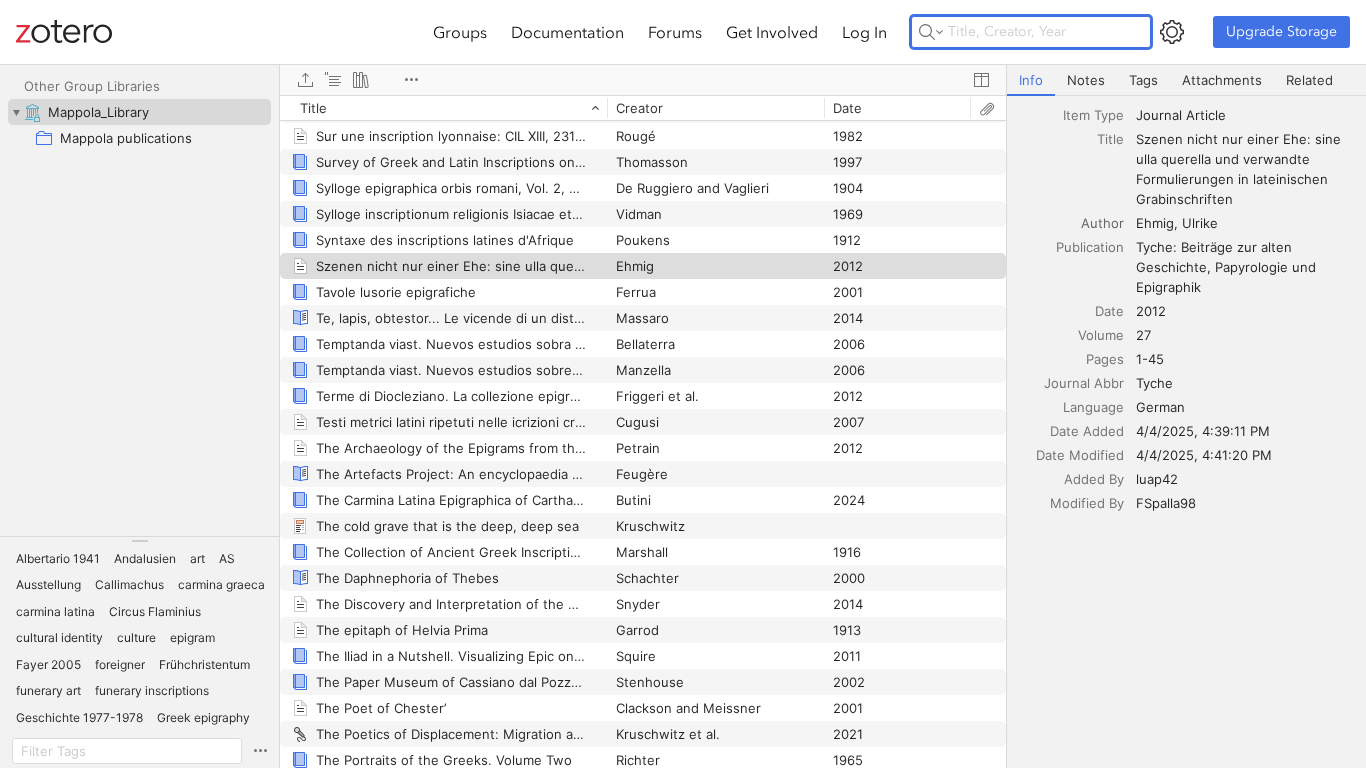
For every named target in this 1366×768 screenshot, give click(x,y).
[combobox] (1245, 115)
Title (1110, 139)
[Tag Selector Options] (260, 751)
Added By (1094, 479)
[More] (411, 80)
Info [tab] (1031, 80)
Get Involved (772, 32)
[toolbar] (643, 80)
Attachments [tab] (1222, 80)
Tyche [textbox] (1154, 383)
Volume (1101, 335)
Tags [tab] (1143, 80)
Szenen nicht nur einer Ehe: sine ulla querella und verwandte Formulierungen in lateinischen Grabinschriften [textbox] (1240, 169)
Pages (1105, 359)
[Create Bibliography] (361, 80)
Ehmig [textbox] (1155, 223)
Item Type (1093, 115)
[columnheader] (443, 108)
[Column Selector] (981, 80)
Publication (1090, 247)
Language (1093, 407)
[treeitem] (139, 112)
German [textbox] (1160, 407)
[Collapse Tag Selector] (139, 541)
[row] (643, 108)
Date (1109, 311)
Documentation (567, 32)
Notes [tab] (1086, 80)
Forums (675, 32)
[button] (58, 559)
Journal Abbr (1084, 383)
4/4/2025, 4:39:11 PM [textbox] (1203, 431)
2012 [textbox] (1151, 311)
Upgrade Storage (1281, 31)
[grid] (643, 431)
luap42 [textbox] (1157, 479)
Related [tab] (1309, 80)
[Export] (305, 80)
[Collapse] (16, 112)
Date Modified (1080, 455)
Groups (460, 32)
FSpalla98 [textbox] (1166, 503)
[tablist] (1186, 80)
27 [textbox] (1143, 335)
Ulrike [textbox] (1200, 223)
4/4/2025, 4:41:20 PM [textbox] (1204, 455)
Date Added (1087, 431)
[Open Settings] (1172, 32)
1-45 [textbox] (1150, 359)
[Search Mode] (931, 32)
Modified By (1087, 503)
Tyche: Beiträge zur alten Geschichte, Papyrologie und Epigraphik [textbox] (1228, 267)
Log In (864, 32)
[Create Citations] (333, 80)
